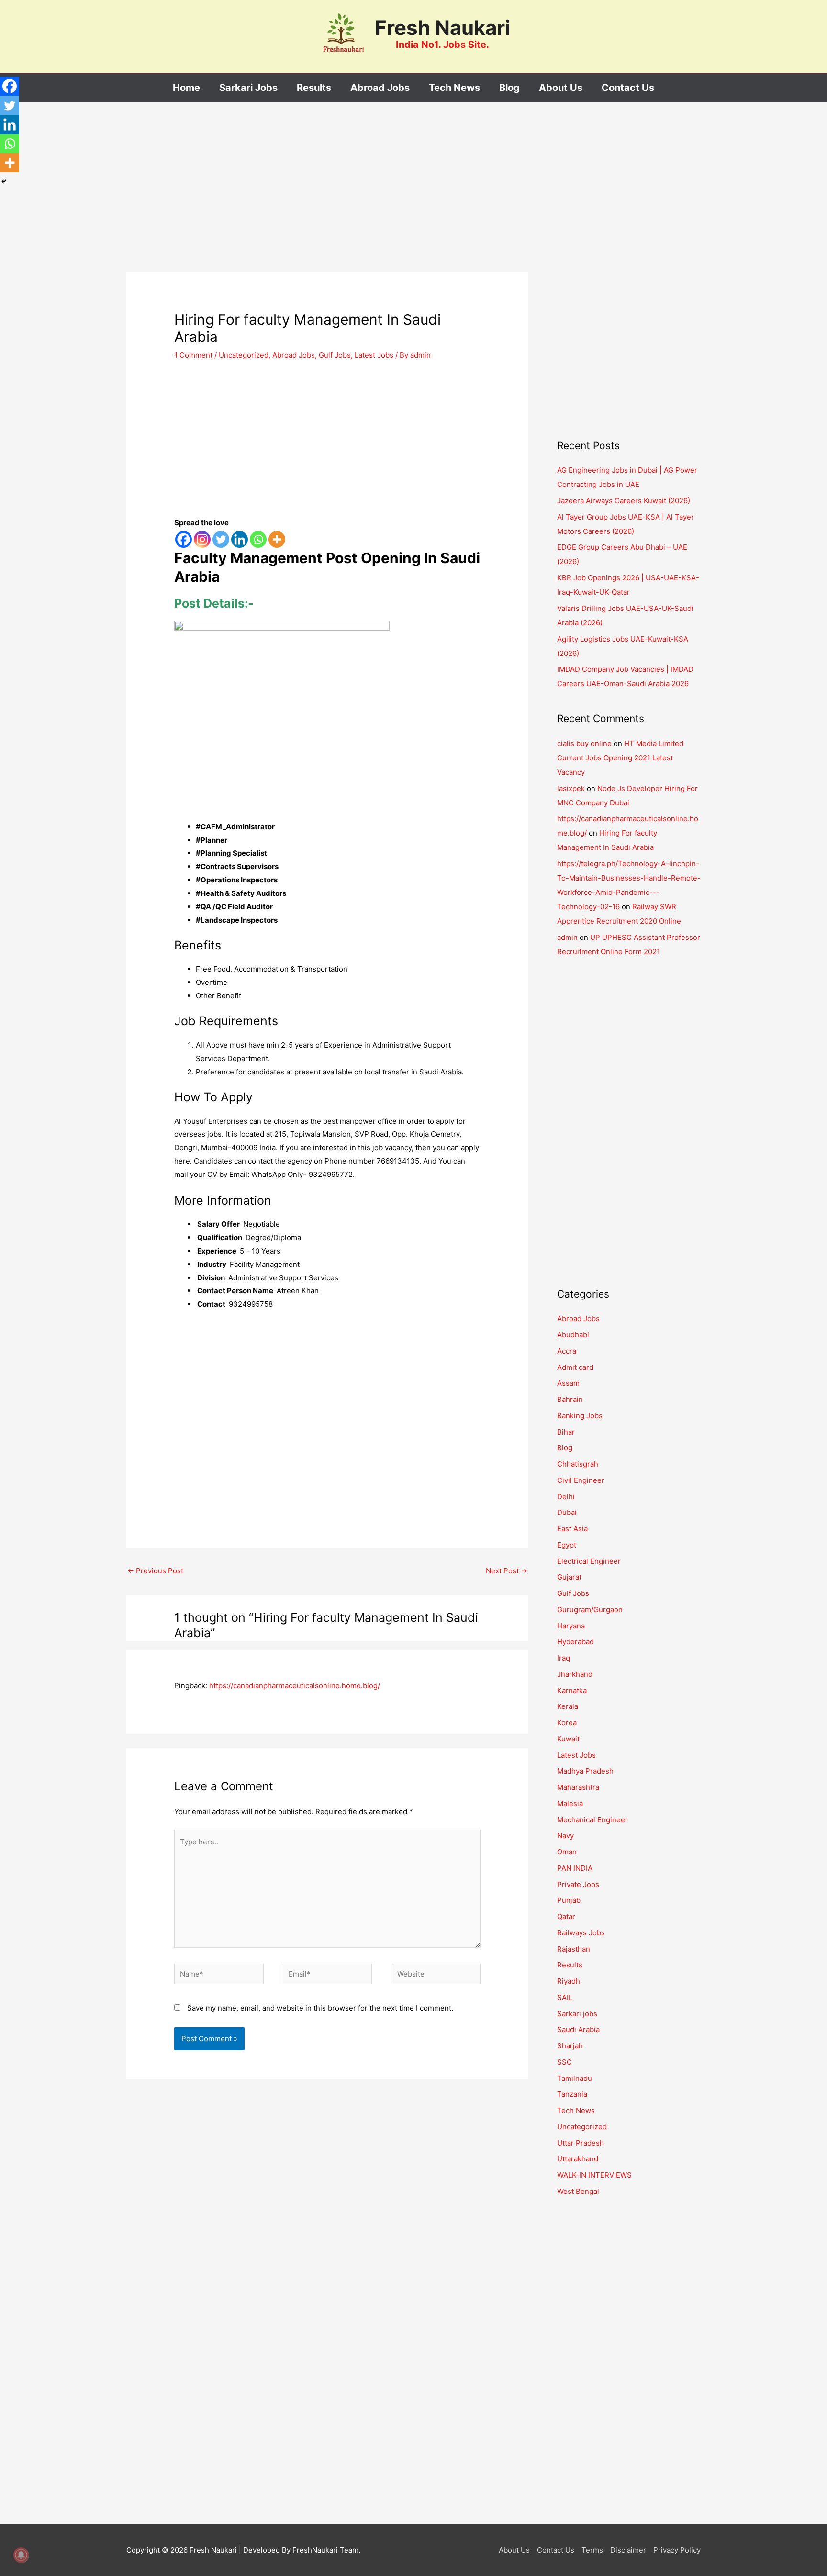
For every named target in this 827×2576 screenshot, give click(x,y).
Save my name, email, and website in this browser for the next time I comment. (320, 2008)
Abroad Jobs (294, 355)
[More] (277, 539)
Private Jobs (578, 1884)
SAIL (565, 1997)
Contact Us (556, 2550)
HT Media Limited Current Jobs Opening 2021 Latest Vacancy (620, 758)
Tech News (576, 2110)
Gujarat (569, 1577)
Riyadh (569, 1981)
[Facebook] (184, 539)
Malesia (570, 1803)
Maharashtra (578, 1787)
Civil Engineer (581, 1480)
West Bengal (578, 2191)
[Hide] (4, 181)
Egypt (567, 1545)
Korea (567, 1723)
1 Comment (193, 355)
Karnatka (572, 1690)
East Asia (572, 1529)
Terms (592, 2550)
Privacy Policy (677, 2550)
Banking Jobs (580, 1416)
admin (567, 937)
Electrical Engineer (589, 1561)
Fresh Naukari (442, 28)
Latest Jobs (374, 355)
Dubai (567, 1512)
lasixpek (571, 788)
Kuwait (568, 1739)
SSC (564, 2062)
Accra (567, 1351)
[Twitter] (221, 539)
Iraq (564, 1658)
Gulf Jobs (335, 355)
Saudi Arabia (578, 2029)
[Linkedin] (240, 539)
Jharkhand (575, 1674)
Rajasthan (574, 1949)
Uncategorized (244, 355)
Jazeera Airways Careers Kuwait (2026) (624, 501)
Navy (565, 1836)
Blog (565, 1448)
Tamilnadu (575, 2078)
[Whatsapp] (258, 539)
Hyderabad (576, 1642)
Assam (568, 1383)
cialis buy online (584, 743)
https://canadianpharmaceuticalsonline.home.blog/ (295, 1686)
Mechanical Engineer (592, 1820)
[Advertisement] (327, 202)
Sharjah (570, 2046)
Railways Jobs (581, 1933)
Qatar (566, 1916)
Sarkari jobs (577, 2014)
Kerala (568, 1706)
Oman (567, 1852)
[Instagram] (202, 539)
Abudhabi (573, 1335)
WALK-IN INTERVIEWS (594, 2175)
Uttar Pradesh (581, 2143)
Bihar (566, 1432)
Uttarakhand (578, 2159)
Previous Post (155, 1571)
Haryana (571, 1626)
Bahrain (570, 1399)
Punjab (569, 1900)
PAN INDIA (575, 1868)
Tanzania (572, 2094)
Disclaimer (628, 2550)
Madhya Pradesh (585, 1771)
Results (570, 1965)
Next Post (507, 1571)
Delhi (566, 1497)
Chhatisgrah (578, 1464)
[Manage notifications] (21, 2555)
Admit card (575, 1367)
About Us (514, 2550)
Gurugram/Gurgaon (590, 1610)
